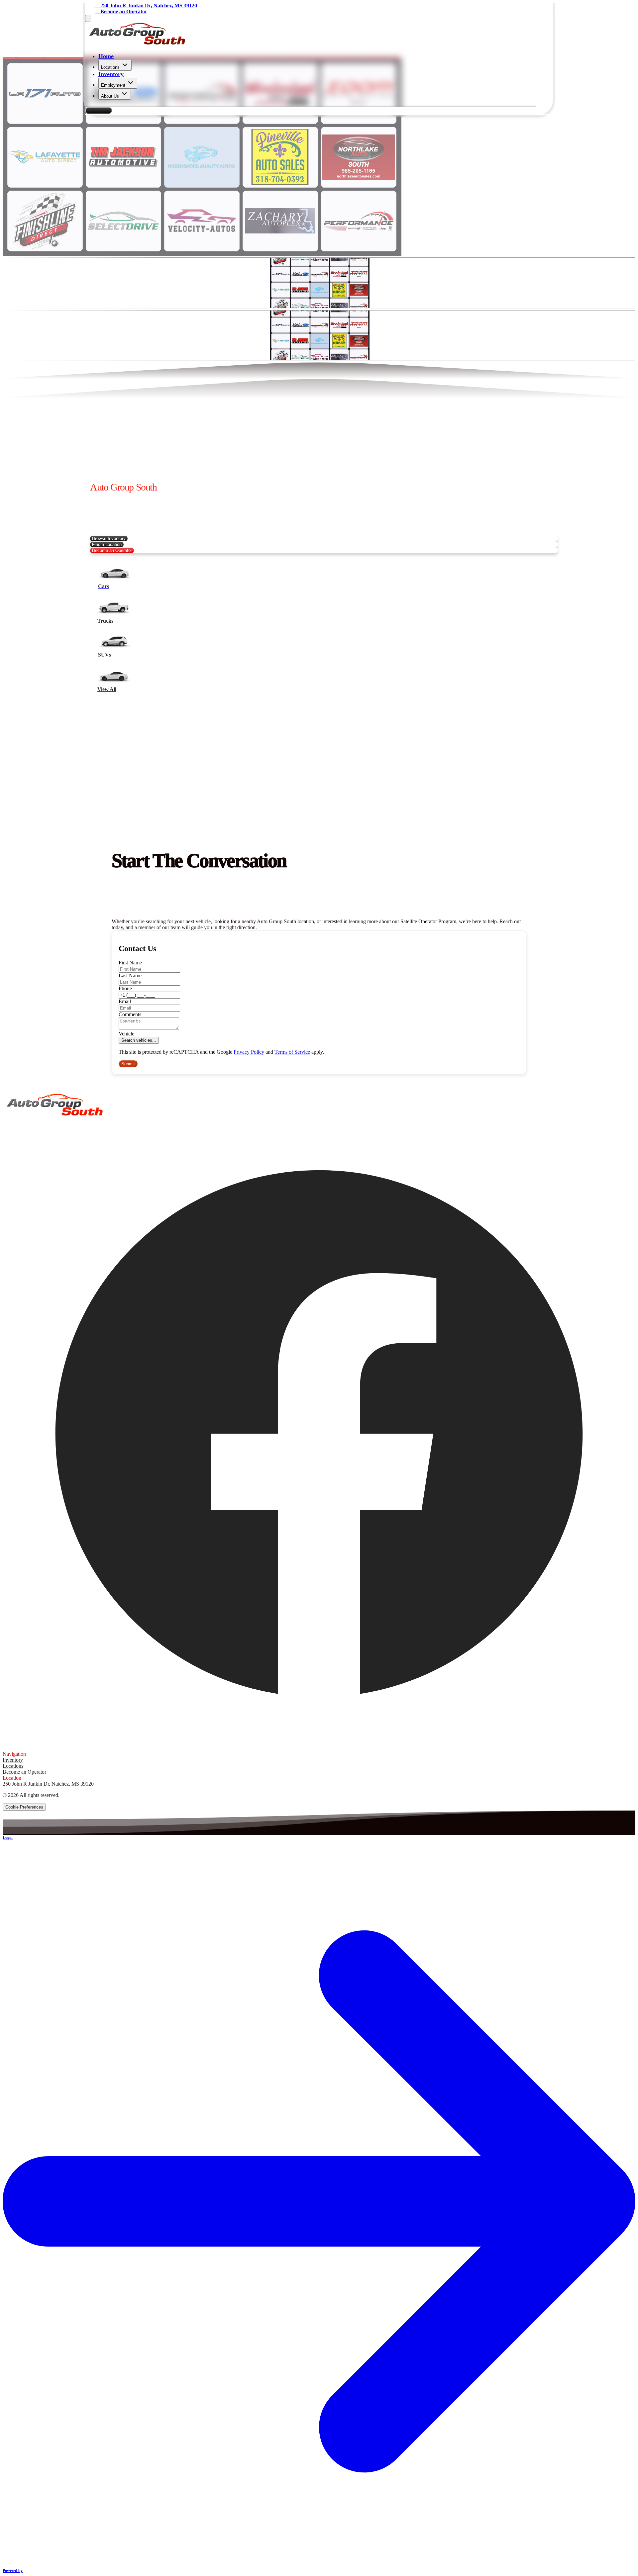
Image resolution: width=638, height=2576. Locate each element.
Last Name (130, 976)
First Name (130, 963)
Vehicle (126, 1034)
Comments (130, 1014)
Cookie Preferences (24, 1807)
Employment (113, 85)
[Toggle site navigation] (88, 18)
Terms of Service (292, 1052)
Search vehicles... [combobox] (139, 1040)
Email (125, 1001)
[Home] (137, 43)
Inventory (111, 74)
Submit (128, 1064)
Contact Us (99, 110)
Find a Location (107, 544)
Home (106, 56)
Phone (125, 988)
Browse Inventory (109, 538)
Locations (110, 67)
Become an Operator (112, 550)
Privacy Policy (249, 1052)
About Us (110, 96)
